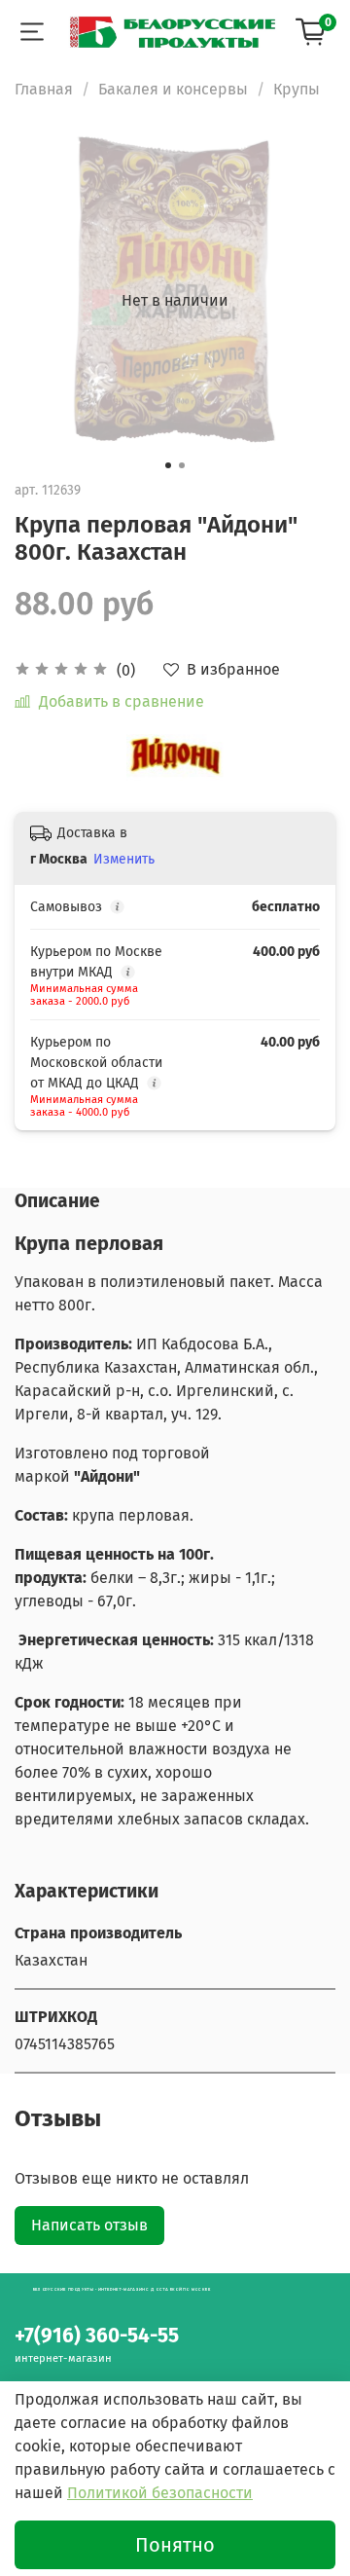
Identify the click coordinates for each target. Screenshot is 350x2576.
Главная (44, 89)
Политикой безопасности (160, 2493)
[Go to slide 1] (168, 465)
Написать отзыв (89, 2225)
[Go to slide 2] (182, 465)
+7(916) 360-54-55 (97, 2336)
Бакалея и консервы (173, 89)
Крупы (297, 89)
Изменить (124, 859)
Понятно (175, 2545)
